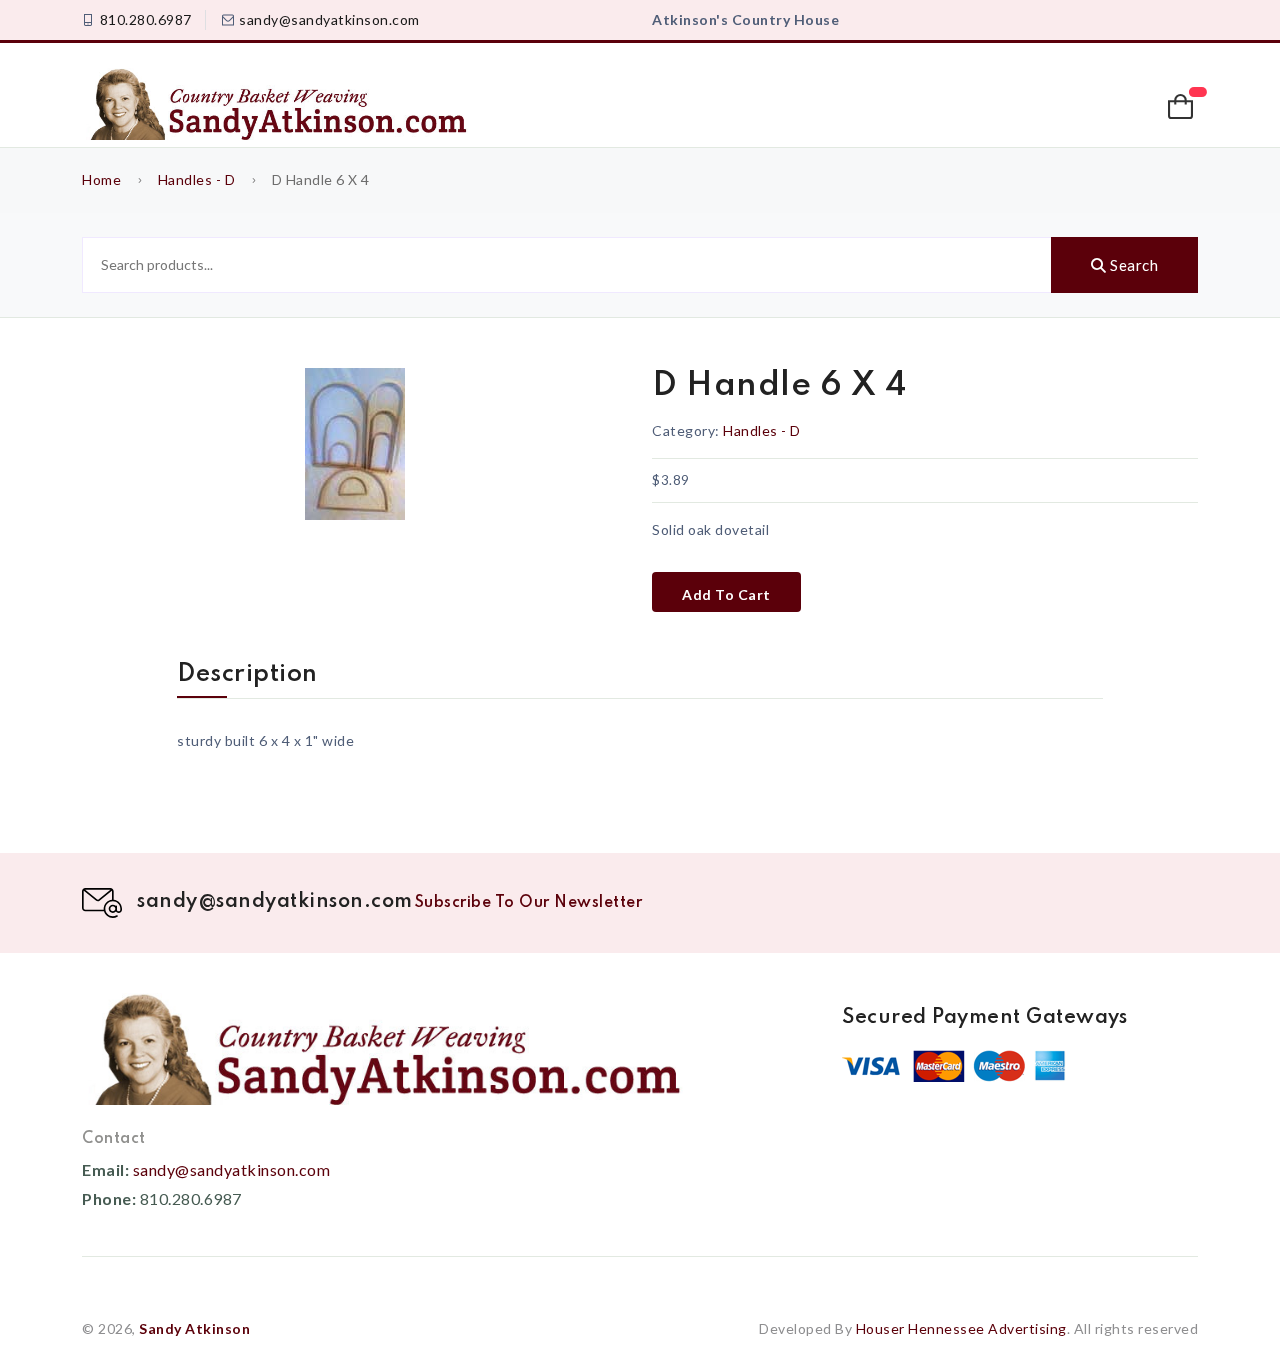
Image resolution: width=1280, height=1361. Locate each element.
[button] (1183, 107)
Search (1133, 265)
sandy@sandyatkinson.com (329, 20)
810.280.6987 (146, 20)
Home (101, 179)
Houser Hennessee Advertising (961, 1328)
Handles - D (197, 179)
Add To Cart (726, 594)
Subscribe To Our (529, 903)
